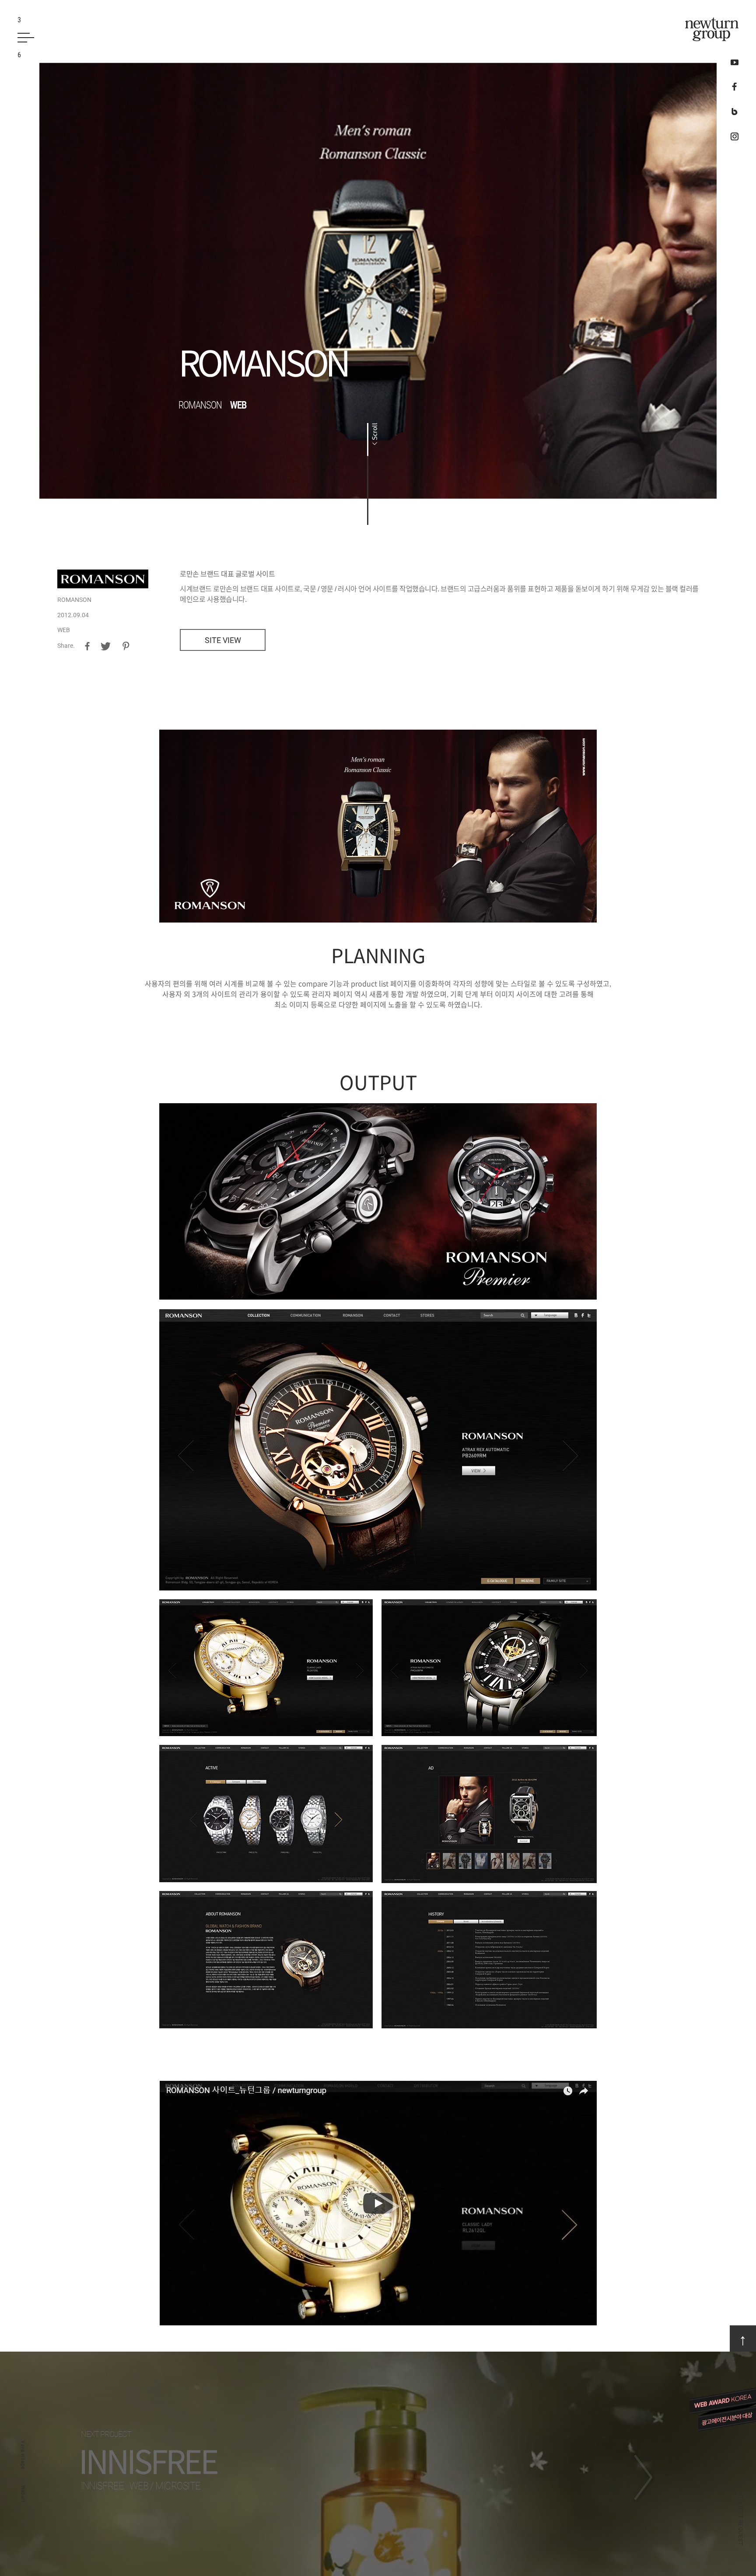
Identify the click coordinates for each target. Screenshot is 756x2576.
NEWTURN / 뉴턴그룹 (712, 29)
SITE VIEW (223, 640)
